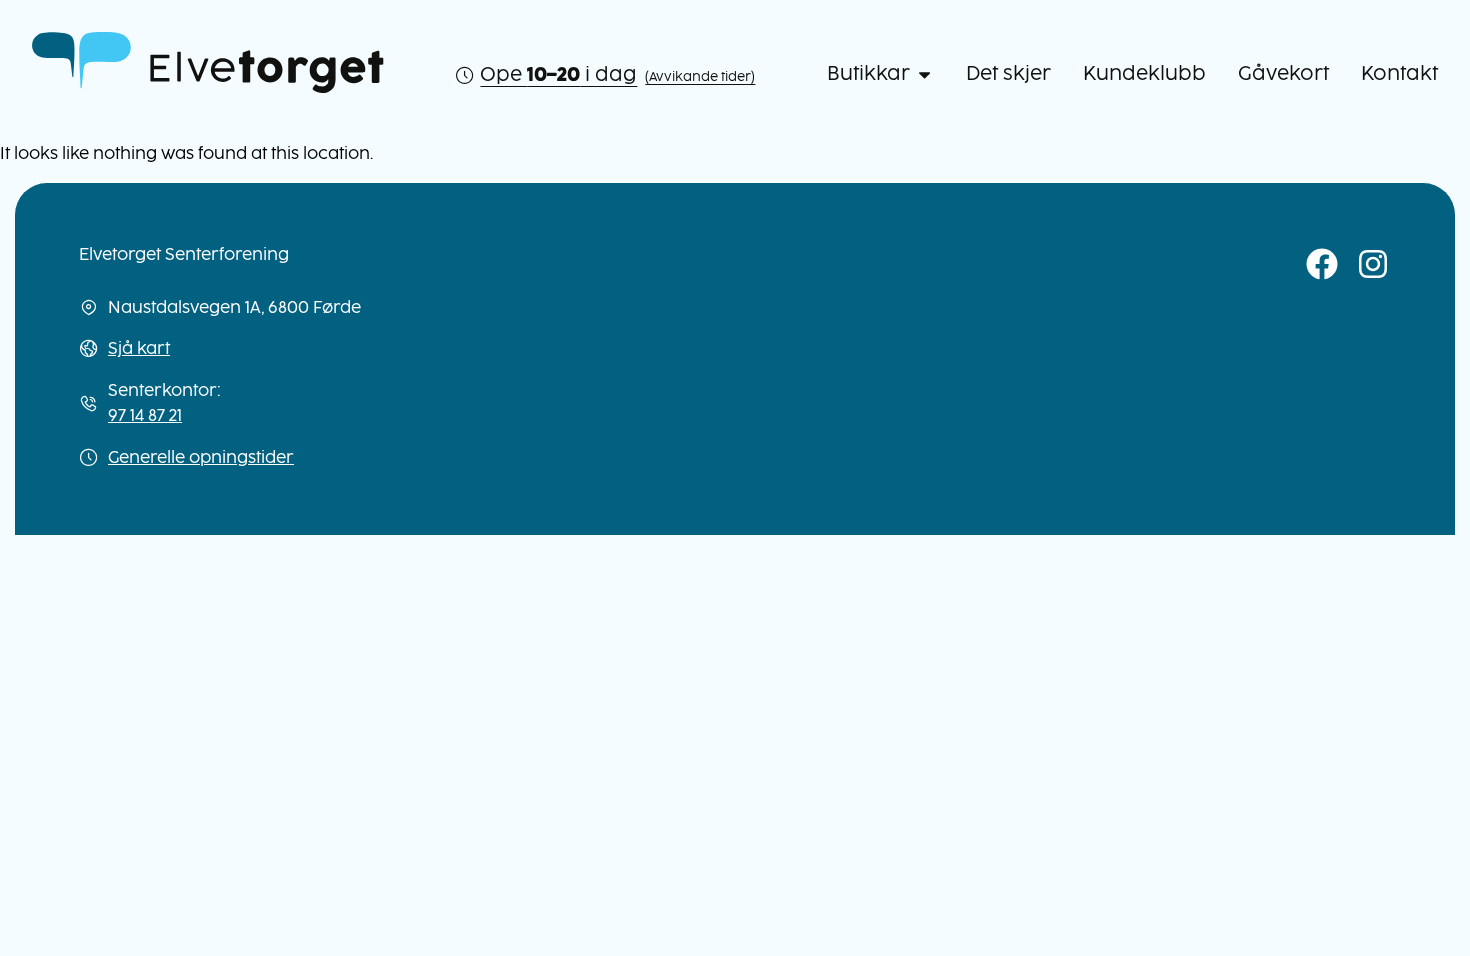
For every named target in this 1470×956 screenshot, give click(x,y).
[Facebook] (1322, 264)
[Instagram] (1373, 264)
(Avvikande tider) (700, 76)
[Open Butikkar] (924, 74)
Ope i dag (558, 74)
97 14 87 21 (145, 415)
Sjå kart (139, 348)
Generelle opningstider (201, 457)
